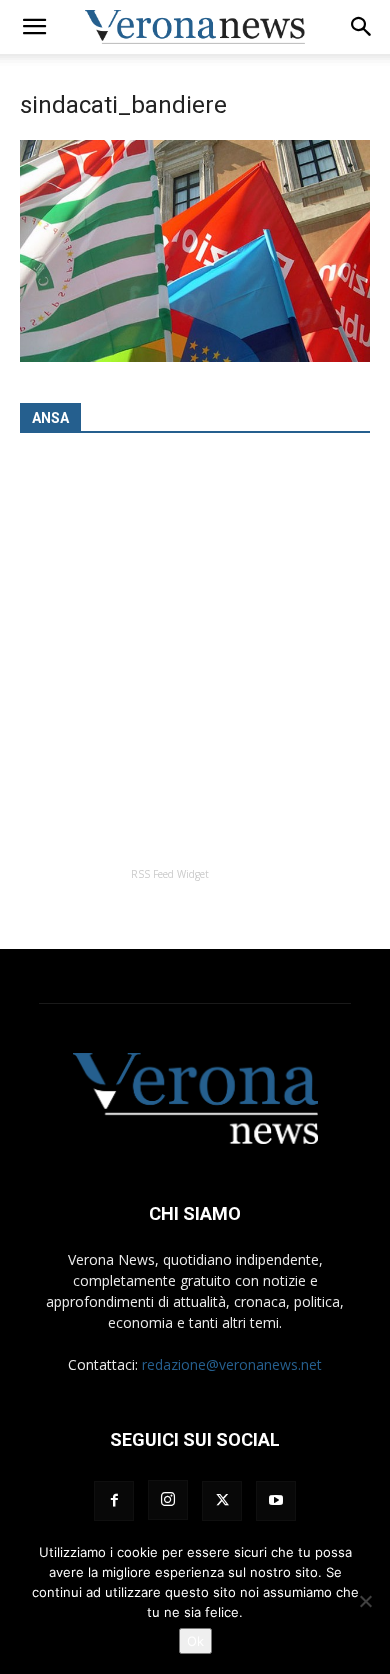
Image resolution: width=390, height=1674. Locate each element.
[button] (34, 27)
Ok (195, 1641)
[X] (222, 1501)
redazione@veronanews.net (232, 1364)
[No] (365, 1601)
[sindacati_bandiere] (195, 356)
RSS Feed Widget (170, 874)
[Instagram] (168, 1500)
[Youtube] (276, 1501)
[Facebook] (114, 1501)
